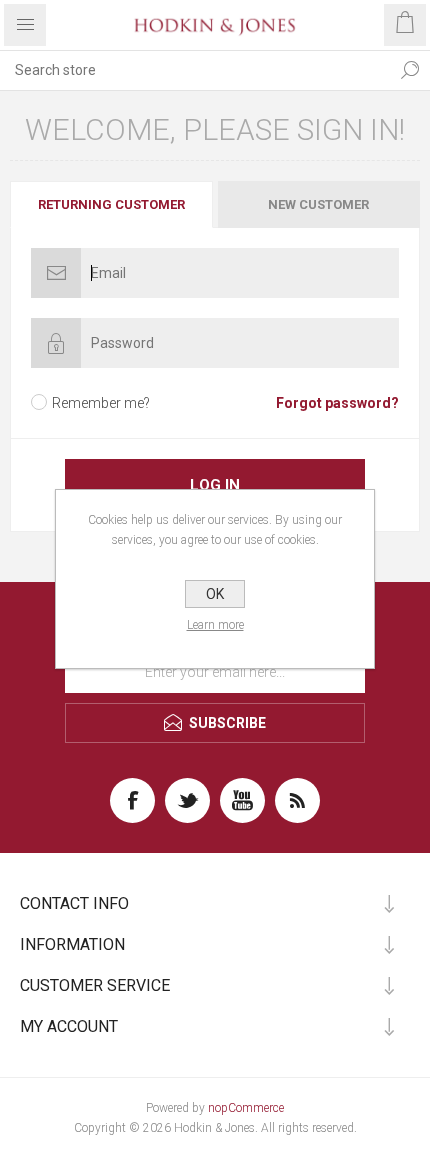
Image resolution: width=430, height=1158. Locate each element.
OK (215, 594)
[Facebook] (132, 800)
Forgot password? (337, 403)
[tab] (112, 204)
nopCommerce (246, 1108)
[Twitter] (187, 800)
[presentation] (111, 204)
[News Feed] (297, 800)
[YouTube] (242, 800)
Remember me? (101, 403)
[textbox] (195, 70)
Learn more (215, 625)
